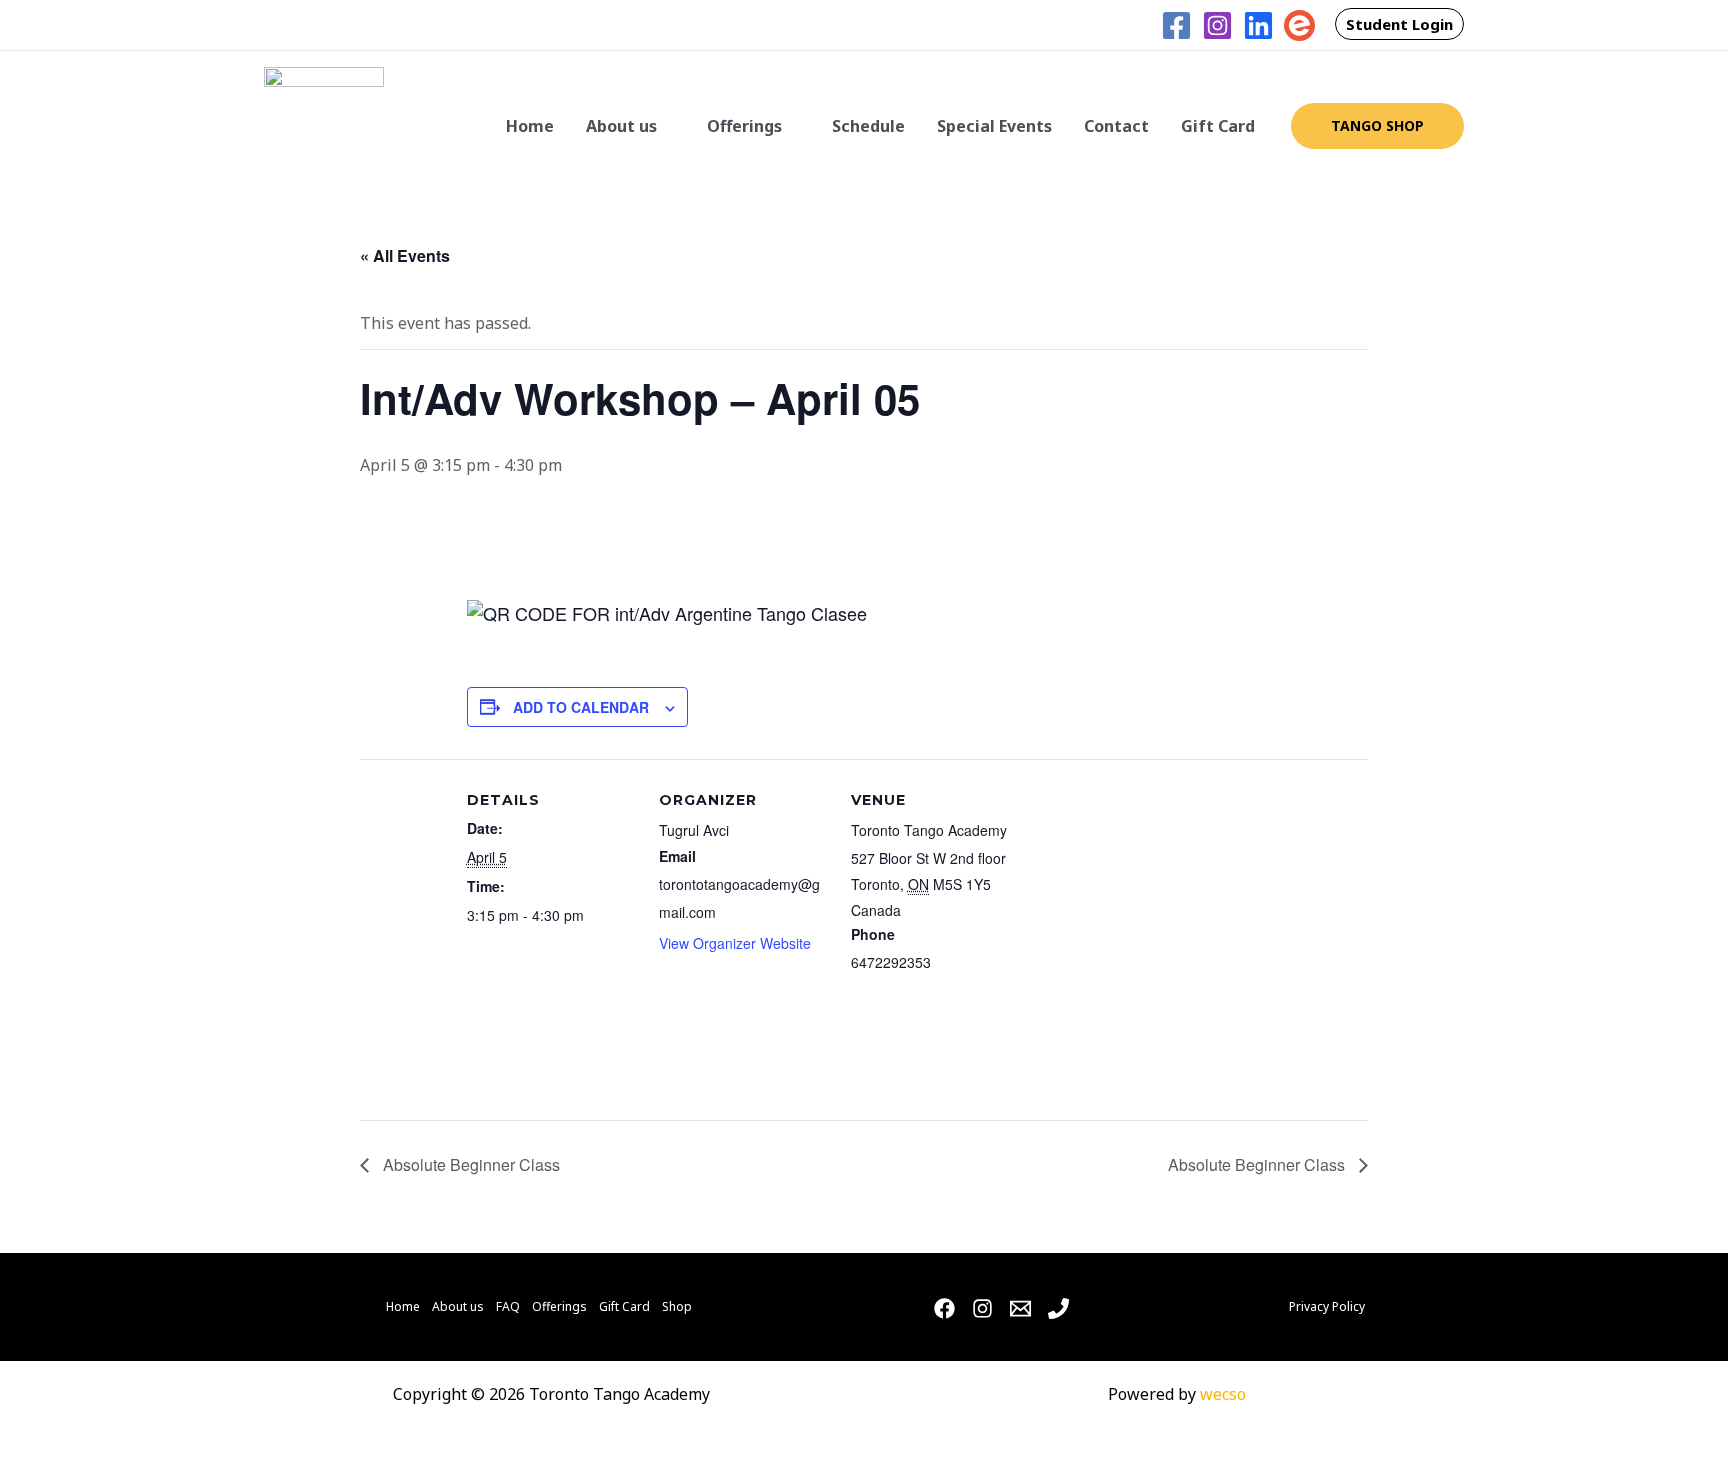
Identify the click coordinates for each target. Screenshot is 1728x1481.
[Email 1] (1020, 1308)
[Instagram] (1217, 25)
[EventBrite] (1299, 25)
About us (621, 126)
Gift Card (1218, 126)
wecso (1223, 1394)
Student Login (1399, 24)
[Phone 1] (1058, 1308)
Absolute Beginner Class (469, 1164)
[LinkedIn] (1258, 25)
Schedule (868, 126)
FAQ (508, 1306)
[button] (1134, 25)
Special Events (994, 126)
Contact (1116, 126)
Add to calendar (581, 707)
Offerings (744, 126)
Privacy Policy (1327, 1306)
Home (530, 126)
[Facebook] (1176, 25)
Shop (677, 1306)
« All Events (405, 255)
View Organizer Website (735, 943)
